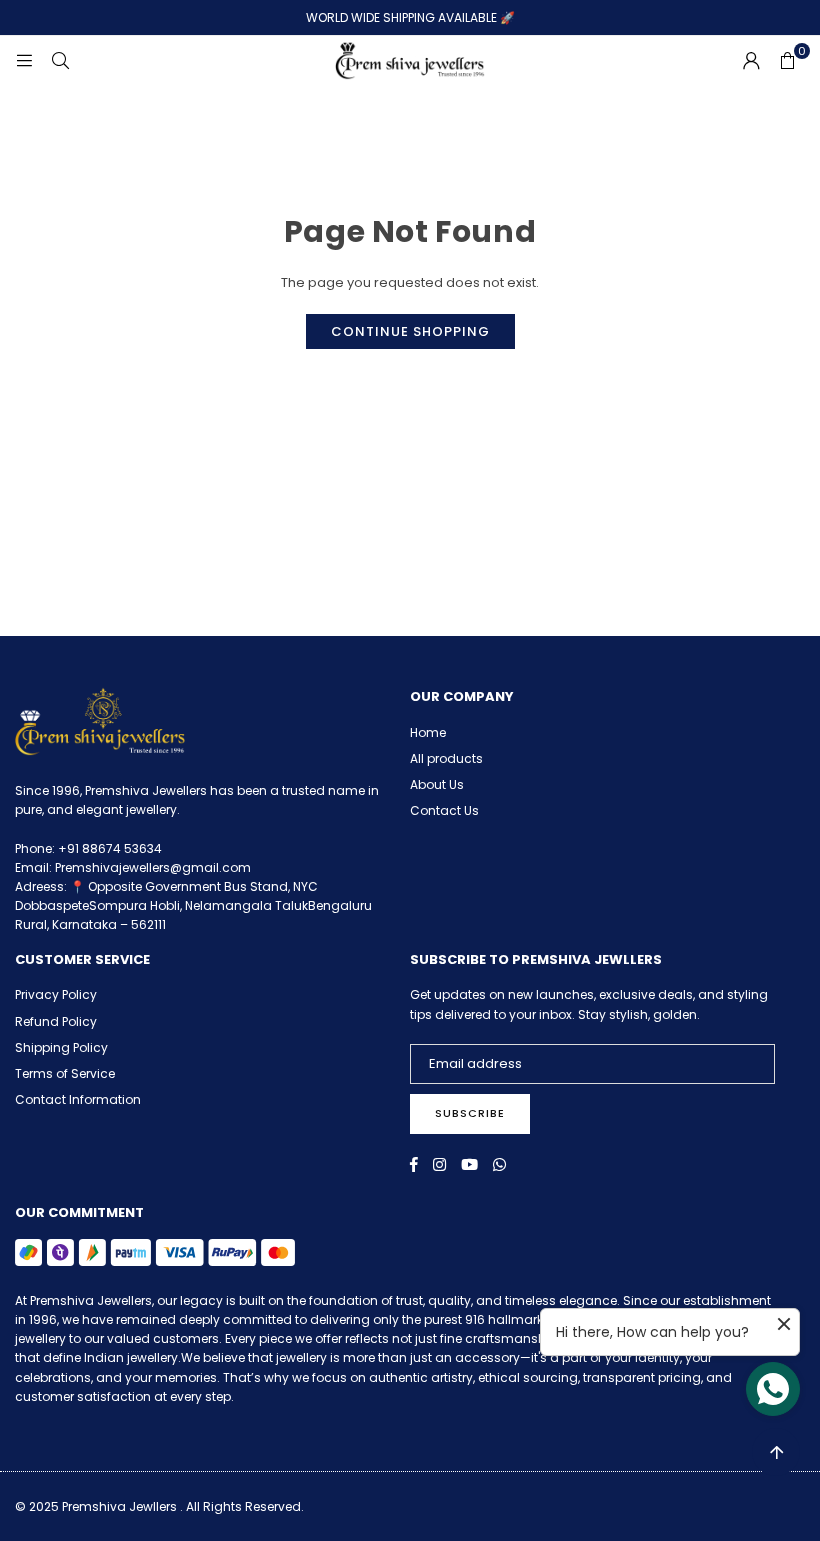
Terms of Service (65, 1073)
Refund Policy (56, 1021)
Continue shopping (410, 331)
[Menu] (24, 60)
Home (428, 732)
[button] (787, 61)
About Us (437, 784)
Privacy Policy (56, 994)
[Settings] (751, 61)
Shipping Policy (61, 1047)
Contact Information (78, 1099)
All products (446, 758)
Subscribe (470, 1113)
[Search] (60, 60)
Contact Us (444, 810)
